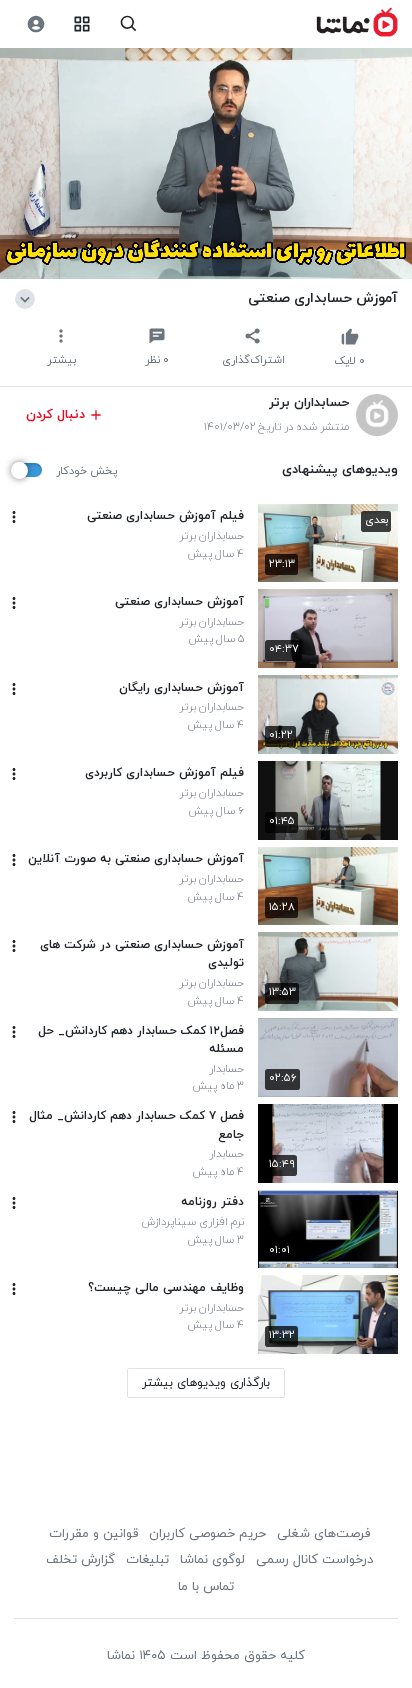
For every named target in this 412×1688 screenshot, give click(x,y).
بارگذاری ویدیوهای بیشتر (206, 1383)
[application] (206, 164)
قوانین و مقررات (93, 1534)
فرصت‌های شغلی (323, 1534)
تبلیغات (147, 1560)
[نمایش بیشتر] (28, 298)
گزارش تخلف (80, 1560)
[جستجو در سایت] (128, 24)
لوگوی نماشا (212, 1560)
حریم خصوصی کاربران (207, 1534)
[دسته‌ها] (82, 24)
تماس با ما (206, 1587)
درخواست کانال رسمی (314, 1560)
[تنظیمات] (35, 24)
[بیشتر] (14, 517)
